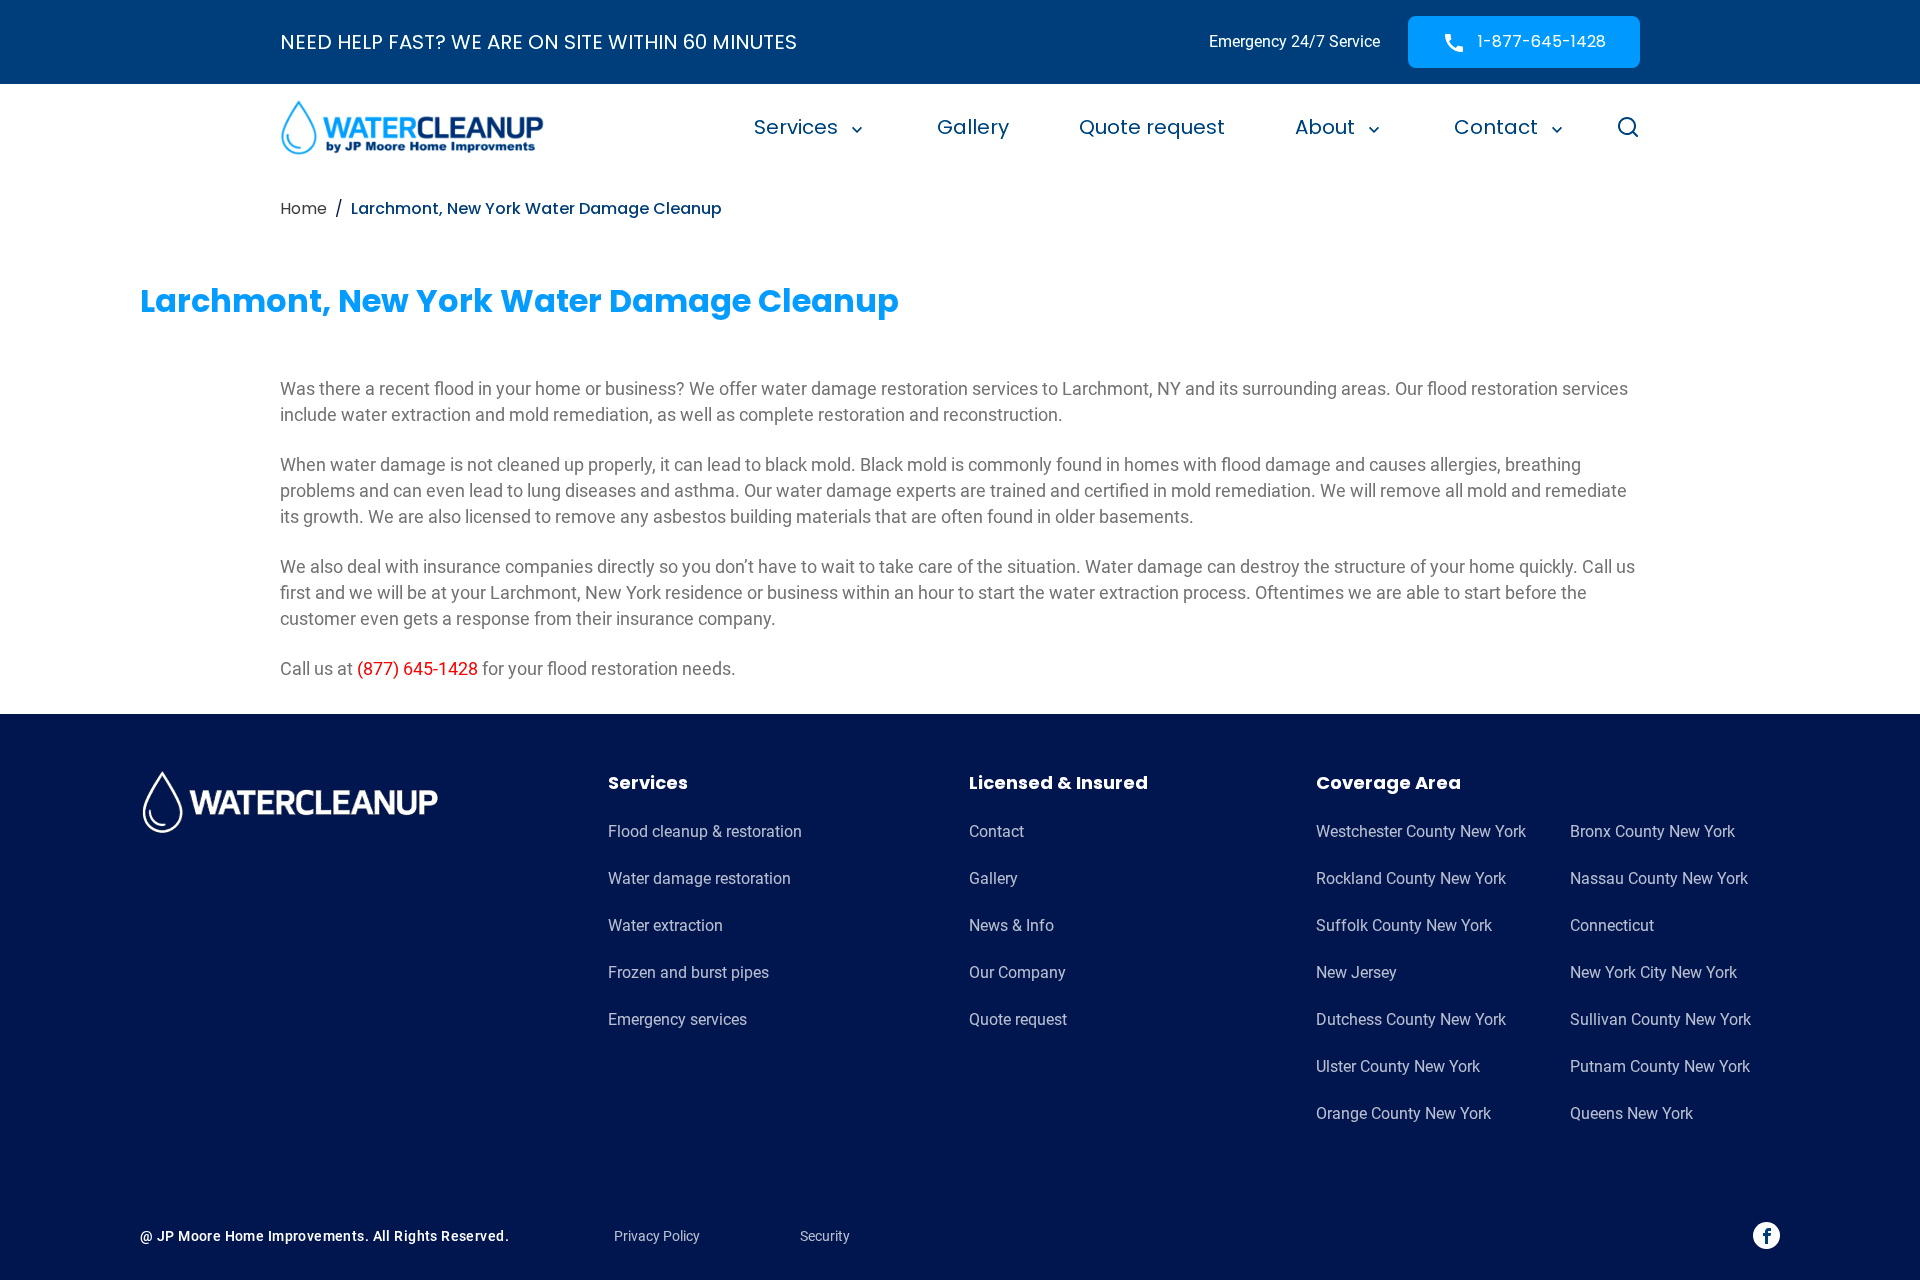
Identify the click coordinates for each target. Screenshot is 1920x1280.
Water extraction (665, 925)
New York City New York (1653, 972)
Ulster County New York (1398, 1066)
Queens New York (1631, 1113)
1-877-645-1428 (1540, 41)
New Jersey (1356, 972)
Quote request (1152, 127)
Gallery (973, 127)
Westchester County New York (1421, 831)
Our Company (1017, 972)
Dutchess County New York (1411, 1019)
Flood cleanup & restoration (705, 831)
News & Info (1011, 925)
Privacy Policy (657, 1236)
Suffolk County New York (1404, 925)
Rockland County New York (1411, 878)
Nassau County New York (1659, 878)
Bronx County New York (1652, 831)
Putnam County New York (1660, 1066)
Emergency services (677, 1019)
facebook (1766, 1235)
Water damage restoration (699, 878)
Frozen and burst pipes (688, 972)
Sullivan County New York (1660, 1019)
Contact (1496, 127)
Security (825, 1236)
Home (303, 208)
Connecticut (1612, 925)
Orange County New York (1403, 1113)
